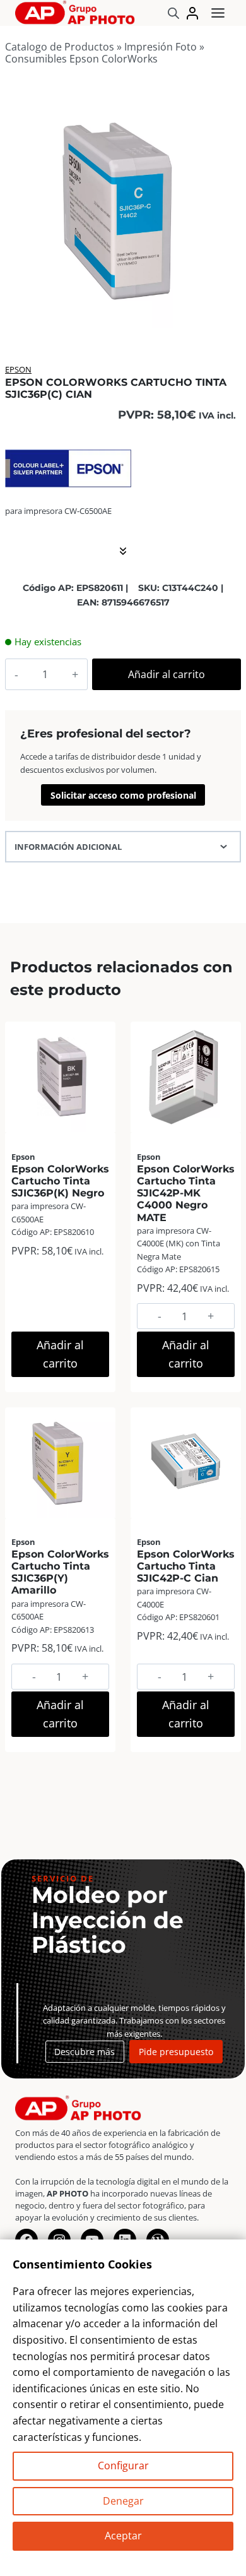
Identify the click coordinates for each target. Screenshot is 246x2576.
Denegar (123, 2501)
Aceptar (123, 2536)
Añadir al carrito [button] (60, 1354)
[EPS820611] (123, 210)
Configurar (123, 2466)
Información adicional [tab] (68, 847)
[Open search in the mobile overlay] (173, 13)
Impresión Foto (161, 47)
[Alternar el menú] (218, 13)
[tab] (123, 314)
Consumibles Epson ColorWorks (81, 59)
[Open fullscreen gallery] (228, 315)
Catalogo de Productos (60, 47)
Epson (18, 369)
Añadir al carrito (167, 674)
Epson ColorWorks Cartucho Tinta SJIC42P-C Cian (186, 1566)
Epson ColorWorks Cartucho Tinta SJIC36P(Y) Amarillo (60, 1572)
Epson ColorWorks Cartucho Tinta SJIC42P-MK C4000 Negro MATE (186, 1193)
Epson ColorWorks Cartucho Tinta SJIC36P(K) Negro (60, 1181)
